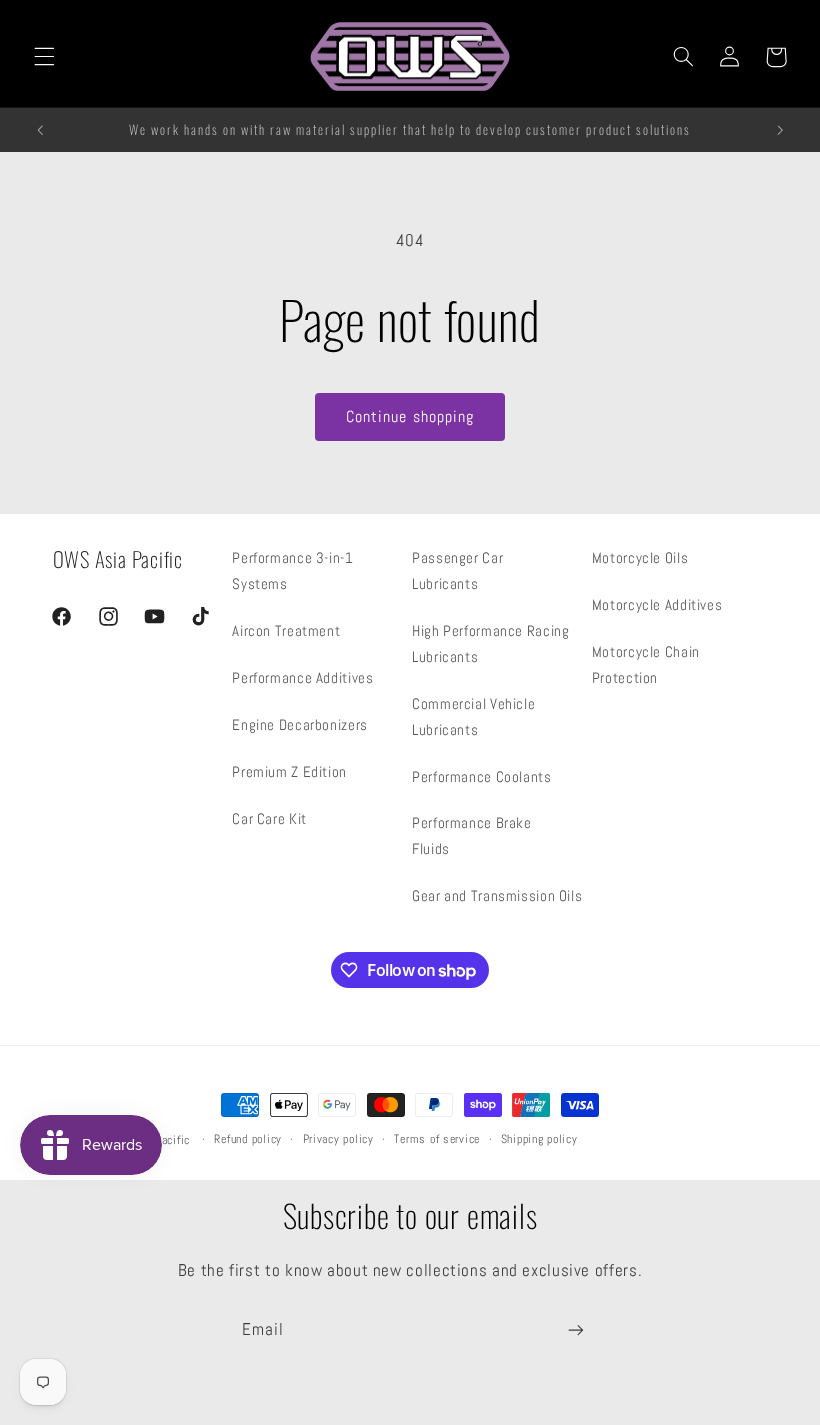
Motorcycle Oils (640, 558)
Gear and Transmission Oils (497, 896)
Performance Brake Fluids (472, 836)
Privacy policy (338, 1139)
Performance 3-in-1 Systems (292, 571)
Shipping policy (539, 1139)
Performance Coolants (482, 777)
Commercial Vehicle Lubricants (473, 717)
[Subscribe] (576, 1329)
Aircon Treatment (286, 631)
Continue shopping (410, 417)
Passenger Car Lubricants (457, 571)
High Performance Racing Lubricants (491, 644)
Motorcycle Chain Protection (646, 665)
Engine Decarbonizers (300, 725)
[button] (44, 57)
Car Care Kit (269, 819)
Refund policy (248, 1139)
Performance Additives (302, 678)
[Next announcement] (780, 130)
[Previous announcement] (40, 130)
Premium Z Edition (289, 772)
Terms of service (437, 1139)
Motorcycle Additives (657, 605)
